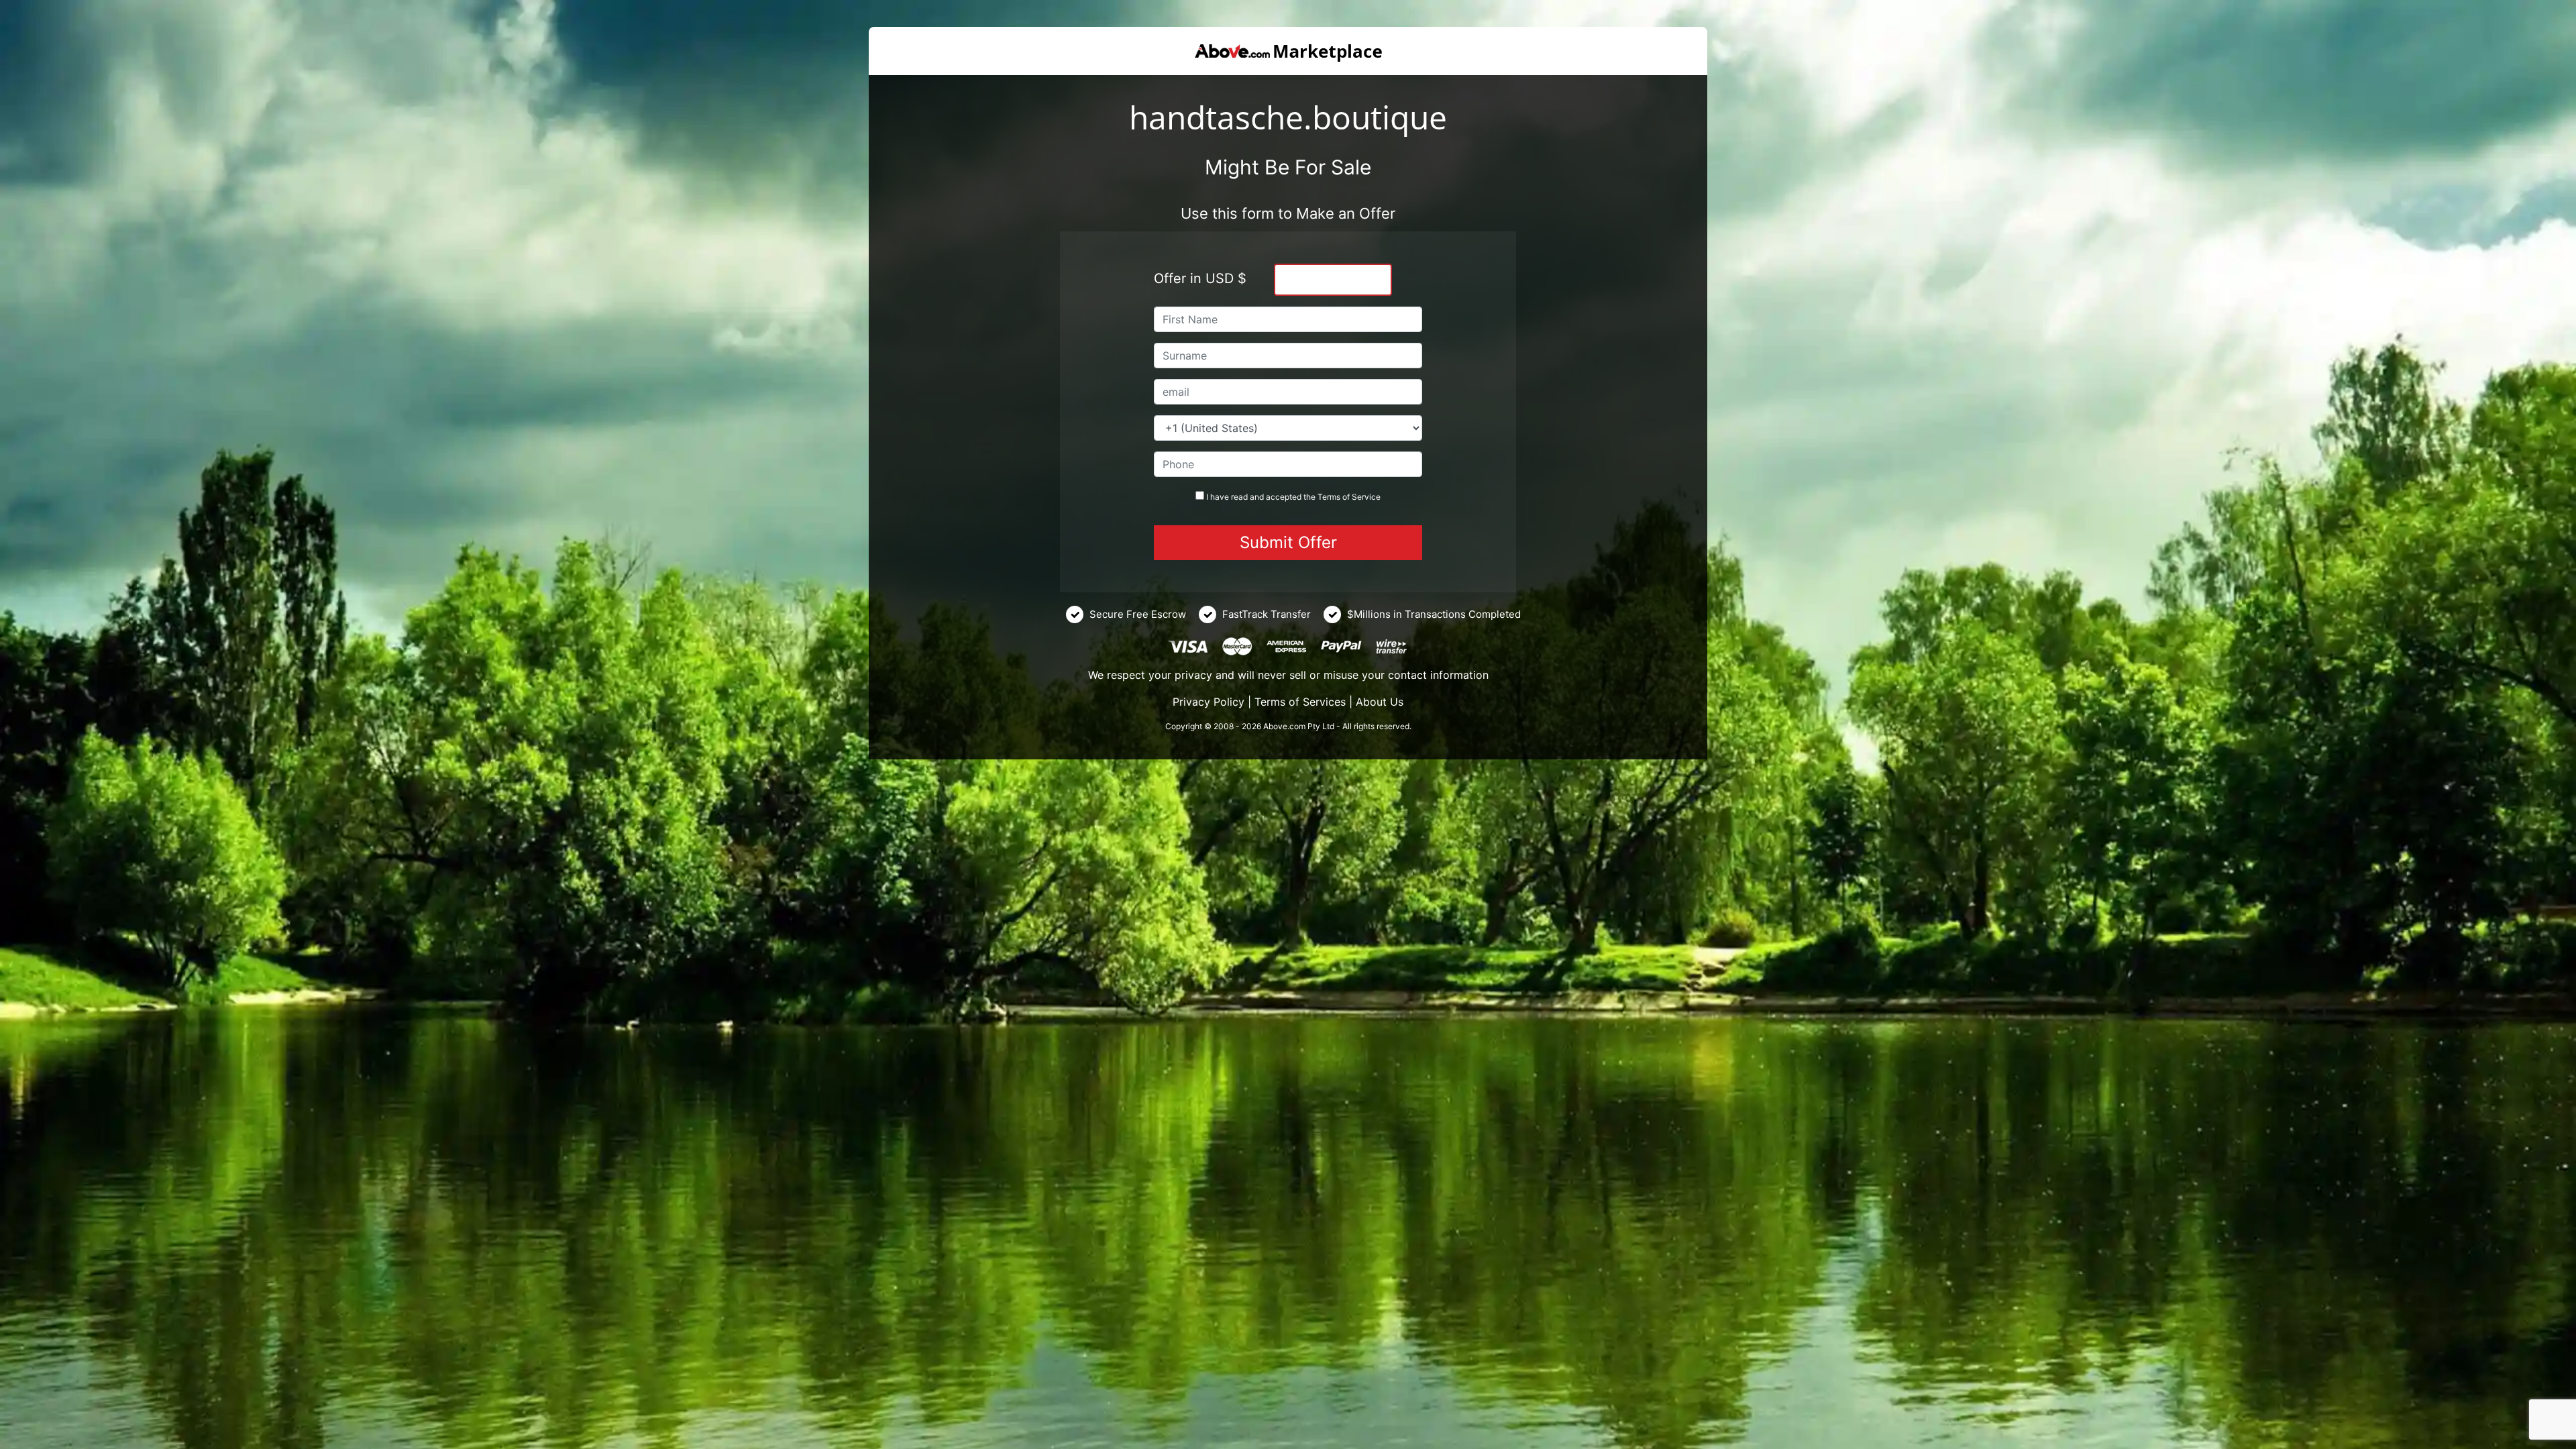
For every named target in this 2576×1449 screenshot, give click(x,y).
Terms (1329, 497)
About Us (1380, 702)
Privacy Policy (1209, 702)
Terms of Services (1300, 702)
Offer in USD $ (1200, 278)
